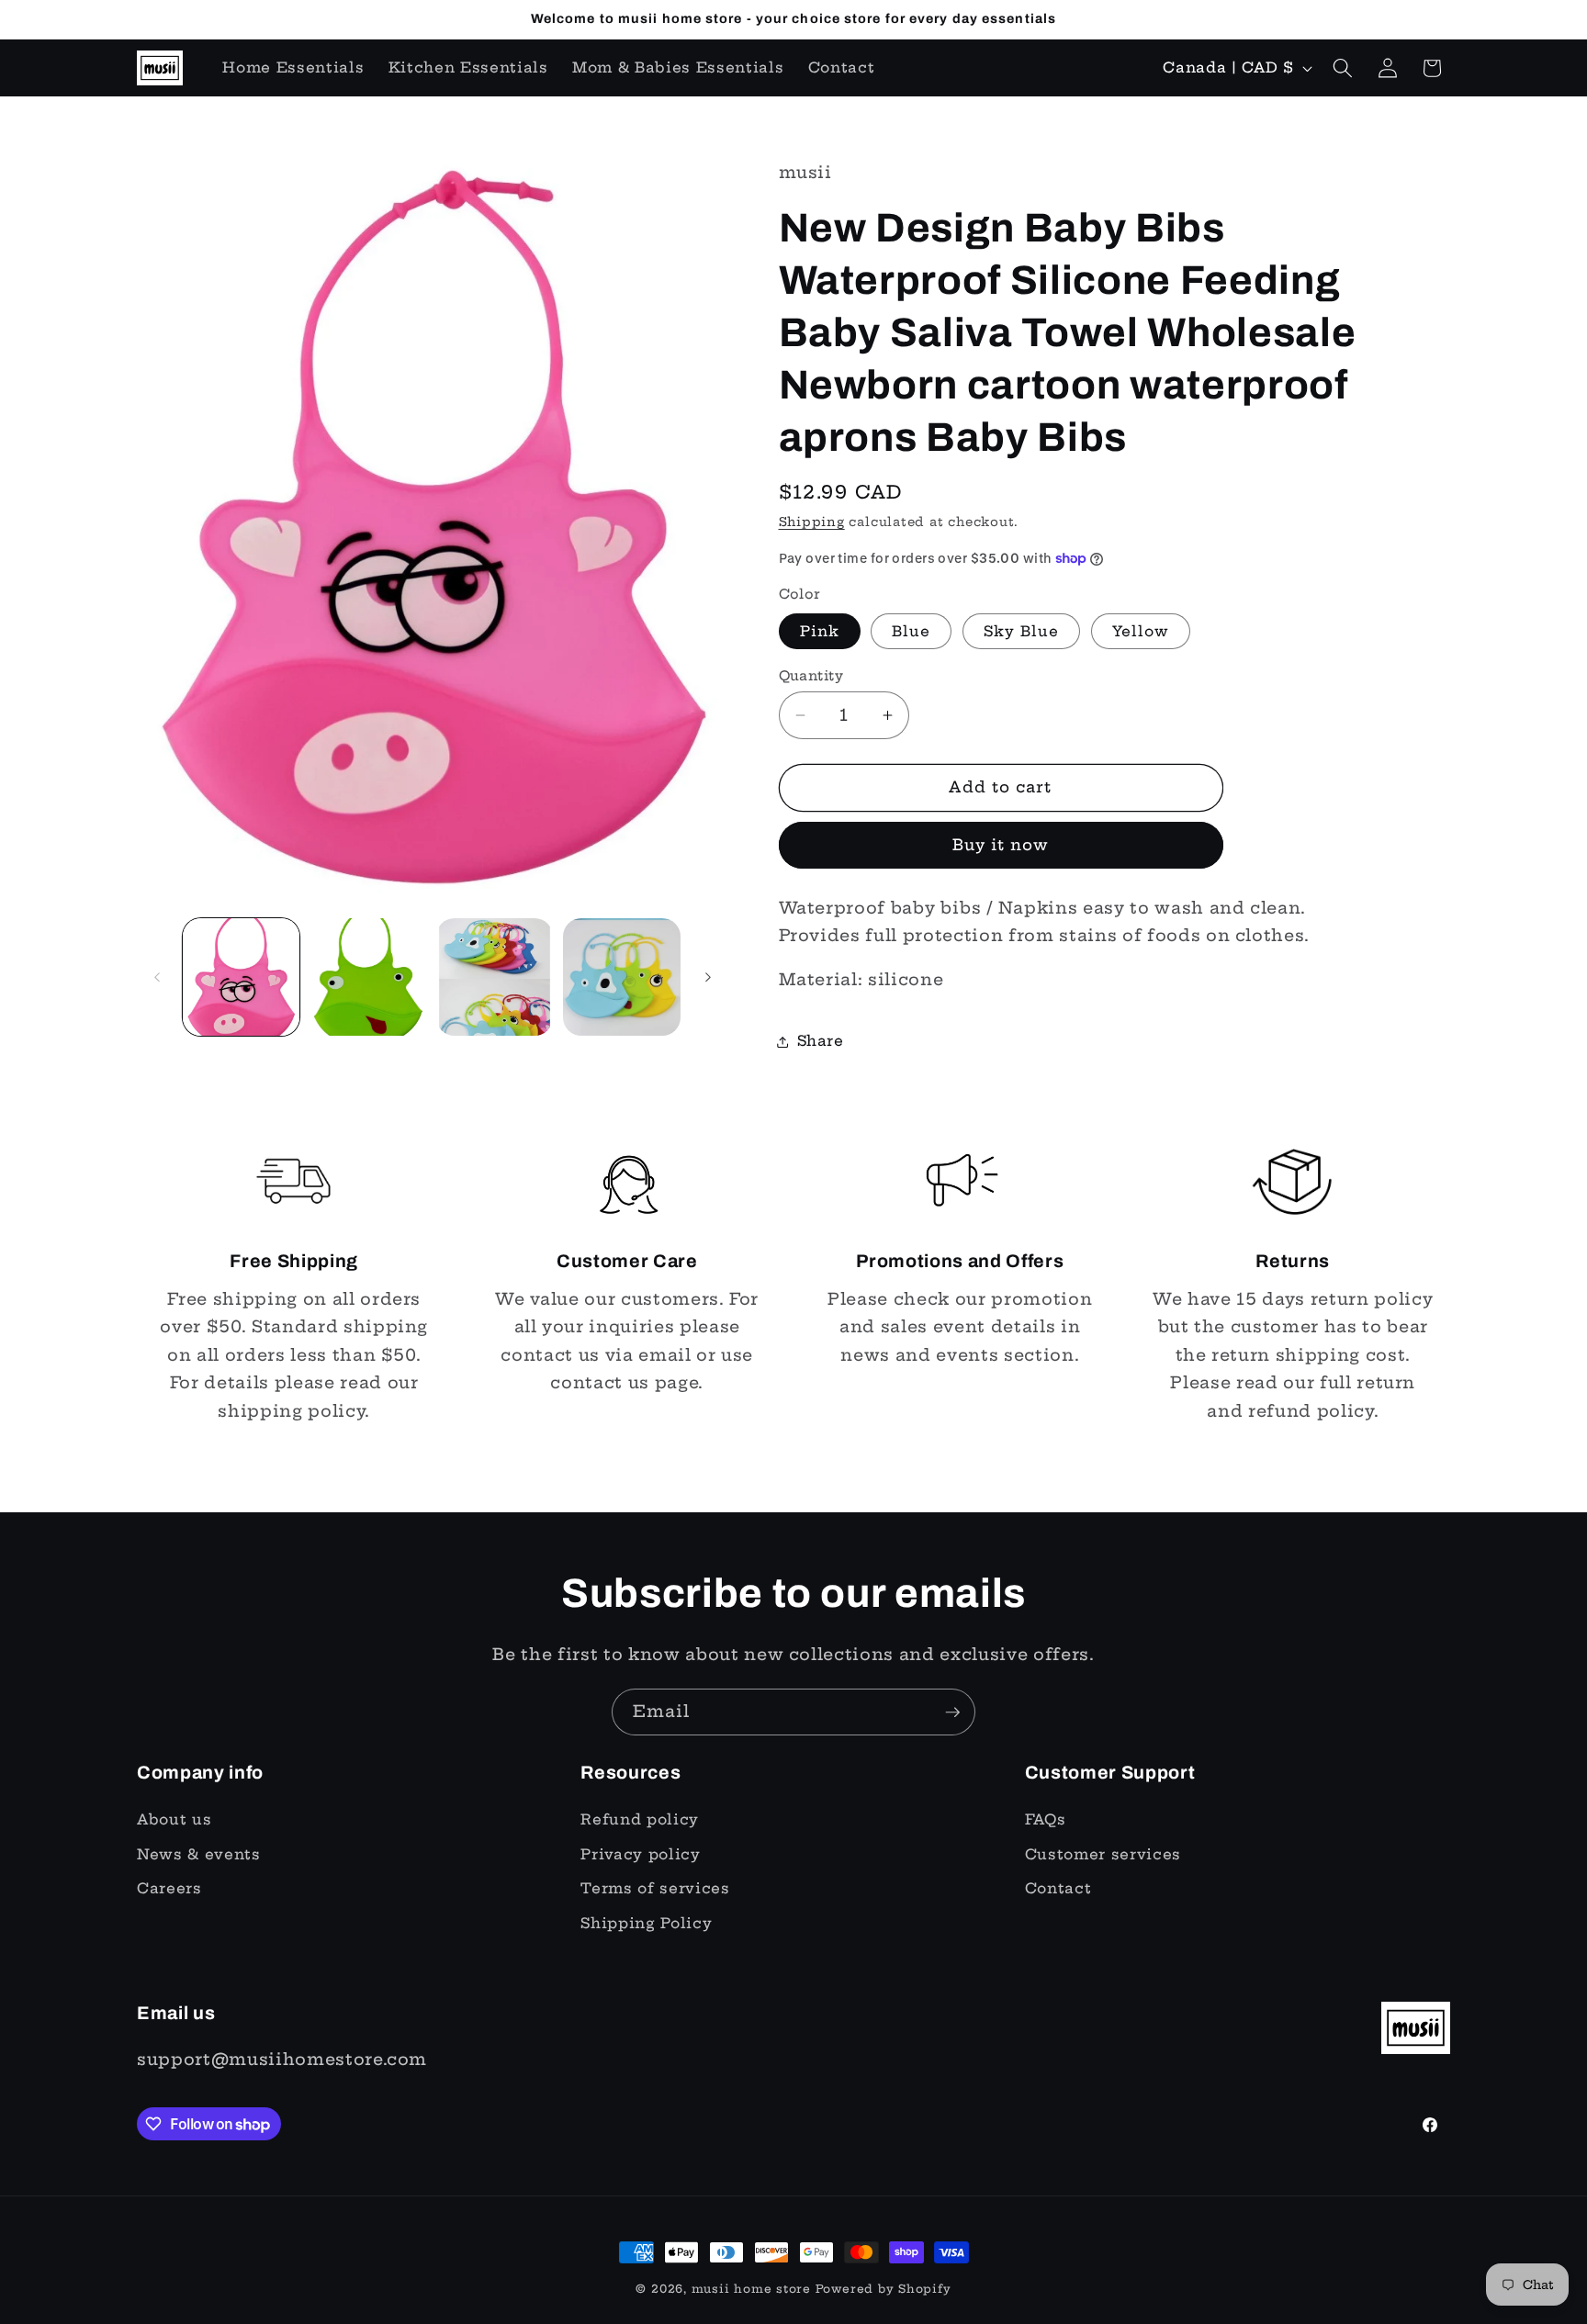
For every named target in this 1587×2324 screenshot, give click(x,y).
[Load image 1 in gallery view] (241, 977)
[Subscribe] (952, 1712)
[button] (1343, 68)
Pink (820, 631)
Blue (911, 631)
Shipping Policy (646, 1923)
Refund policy (640, 1819)
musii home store (751, 2289)
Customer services (1103, 1854)
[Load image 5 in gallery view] (495, 977)
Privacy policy (640, 1854)
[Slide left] (157, 977)
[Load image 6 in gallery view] (621, 977)
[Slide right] (708, 977)
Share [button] (821, 1041)
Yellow (1141, 631)
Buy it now (1001, 845)
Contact (1058, 1888)
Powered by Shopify (884, 2289)
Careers (169, 1888)
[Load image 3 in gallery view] (368, 977)
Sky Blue (1022, 631)
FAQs (1046, 1819)
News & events (199, 1854)
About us (174, 1819)
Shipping (812, 522)
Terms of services (655, 1888)
